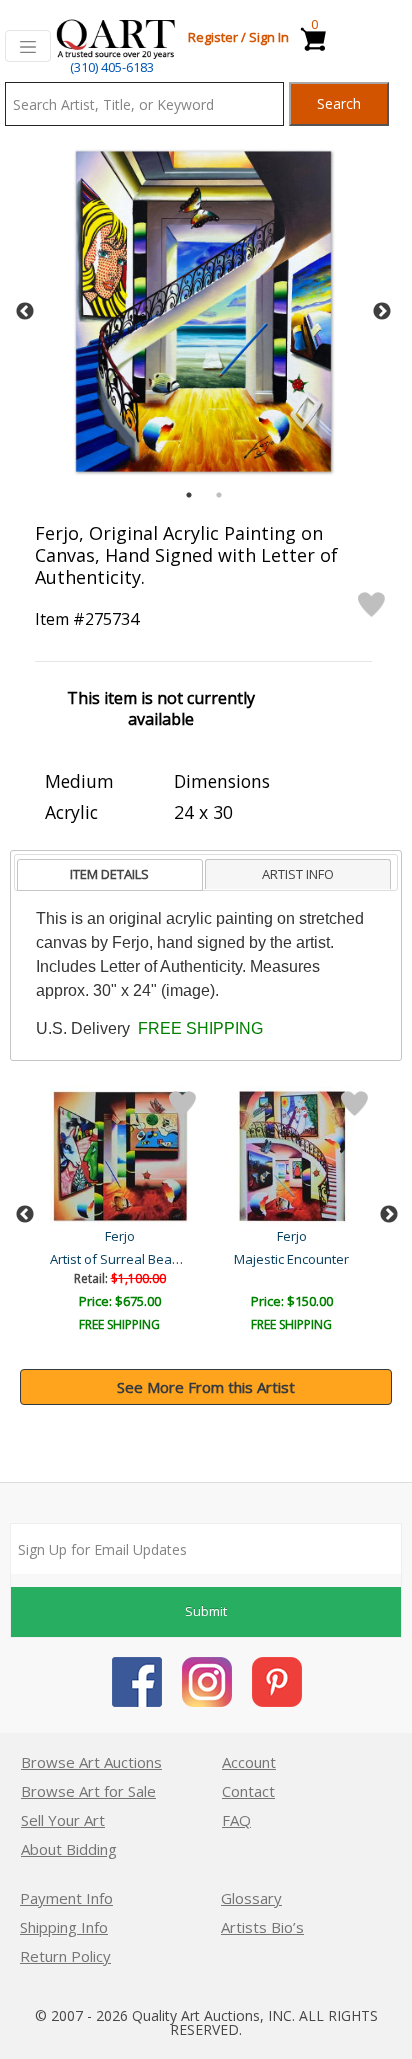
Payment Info (66, 1898)
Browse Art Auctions (91, 1762)
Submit (206, 1611)
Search (339, 103)
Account (249, 1762)
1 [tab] (189, 495)
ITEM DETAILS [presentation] (109, 874)
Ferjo (120, 1236)
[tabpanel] (203, 311)
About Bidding (69, 1849)
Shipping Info (64, 1927)
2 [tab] (219, 495)
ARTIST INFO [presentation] (298, 874)
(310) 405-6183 (112, 67)
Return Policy (65, 1956)
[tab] (110, 875)
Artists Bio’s (262, 1927)
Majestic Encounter (291, 1259)
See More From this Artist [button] (206, 1387)
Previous (25, 312)
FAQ (236, 1820)
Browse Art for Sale (88, 1791)
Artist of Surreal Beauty (120, 1259)
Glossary (251, 1898)
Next (382, 312)
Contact (248, 1791)
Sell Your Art (63, 1820)
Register (213, 37)
